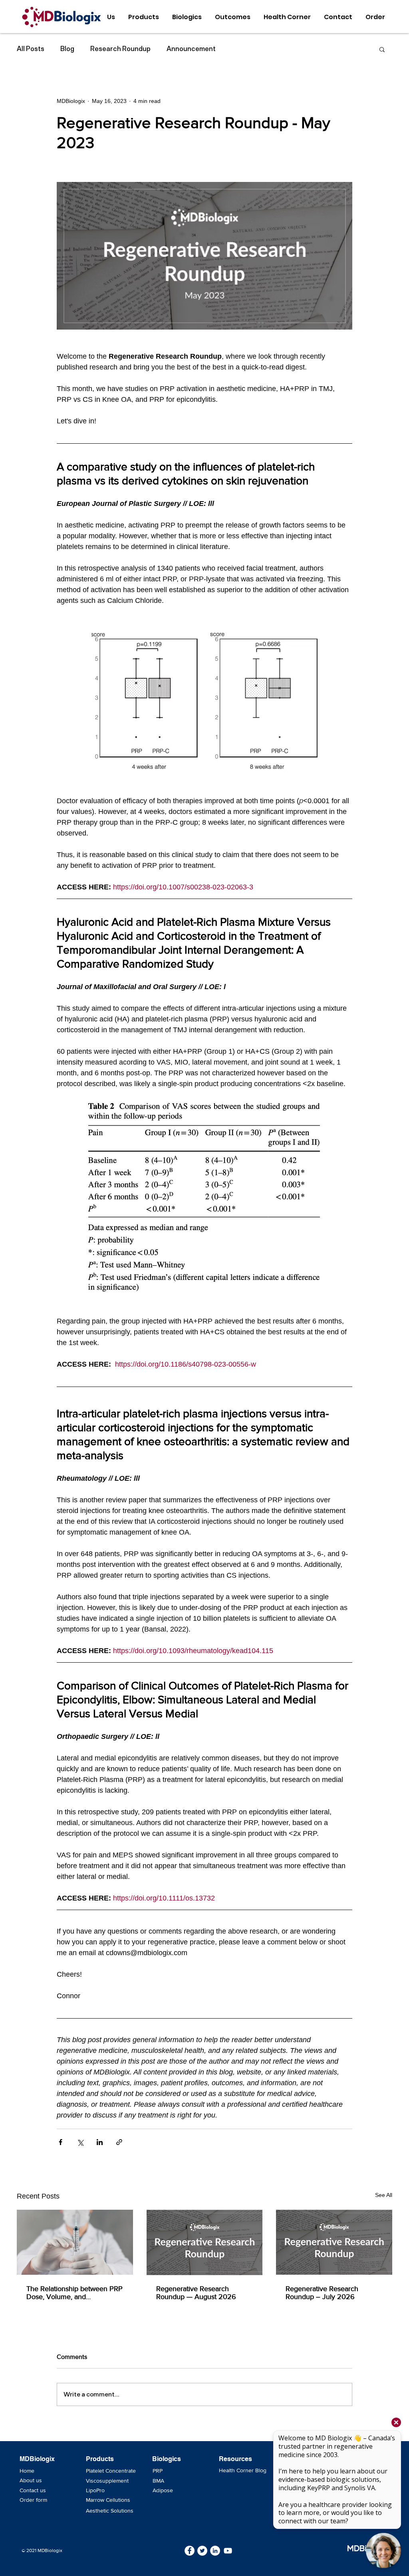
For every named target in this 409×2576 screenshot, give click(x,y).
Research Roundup (120, 49)
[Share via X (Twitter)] (80, 2142)
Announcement (191, 49)
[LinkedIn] (215, 2551)
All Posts (31, 49)
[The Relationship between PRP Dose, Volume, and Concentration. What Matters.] (75, 2242)
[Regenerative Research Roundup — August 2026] (205, 2242)
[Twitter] (202, 2551)
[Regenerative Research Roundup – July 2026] (334, 2242)
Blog (67, 49)
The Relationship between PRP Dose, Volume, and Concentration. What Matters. (74, 2293)
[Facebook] (190, 2551)
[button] (382, 49)
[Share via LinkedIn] (100, 2142)
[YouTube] (228, 2551)
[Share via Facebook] (61, 2142)
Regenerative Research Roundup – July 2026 (322, 2293)
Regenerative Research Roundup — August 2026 (196, 2293)
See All (384, 2195)
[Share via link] (119, 2142)
